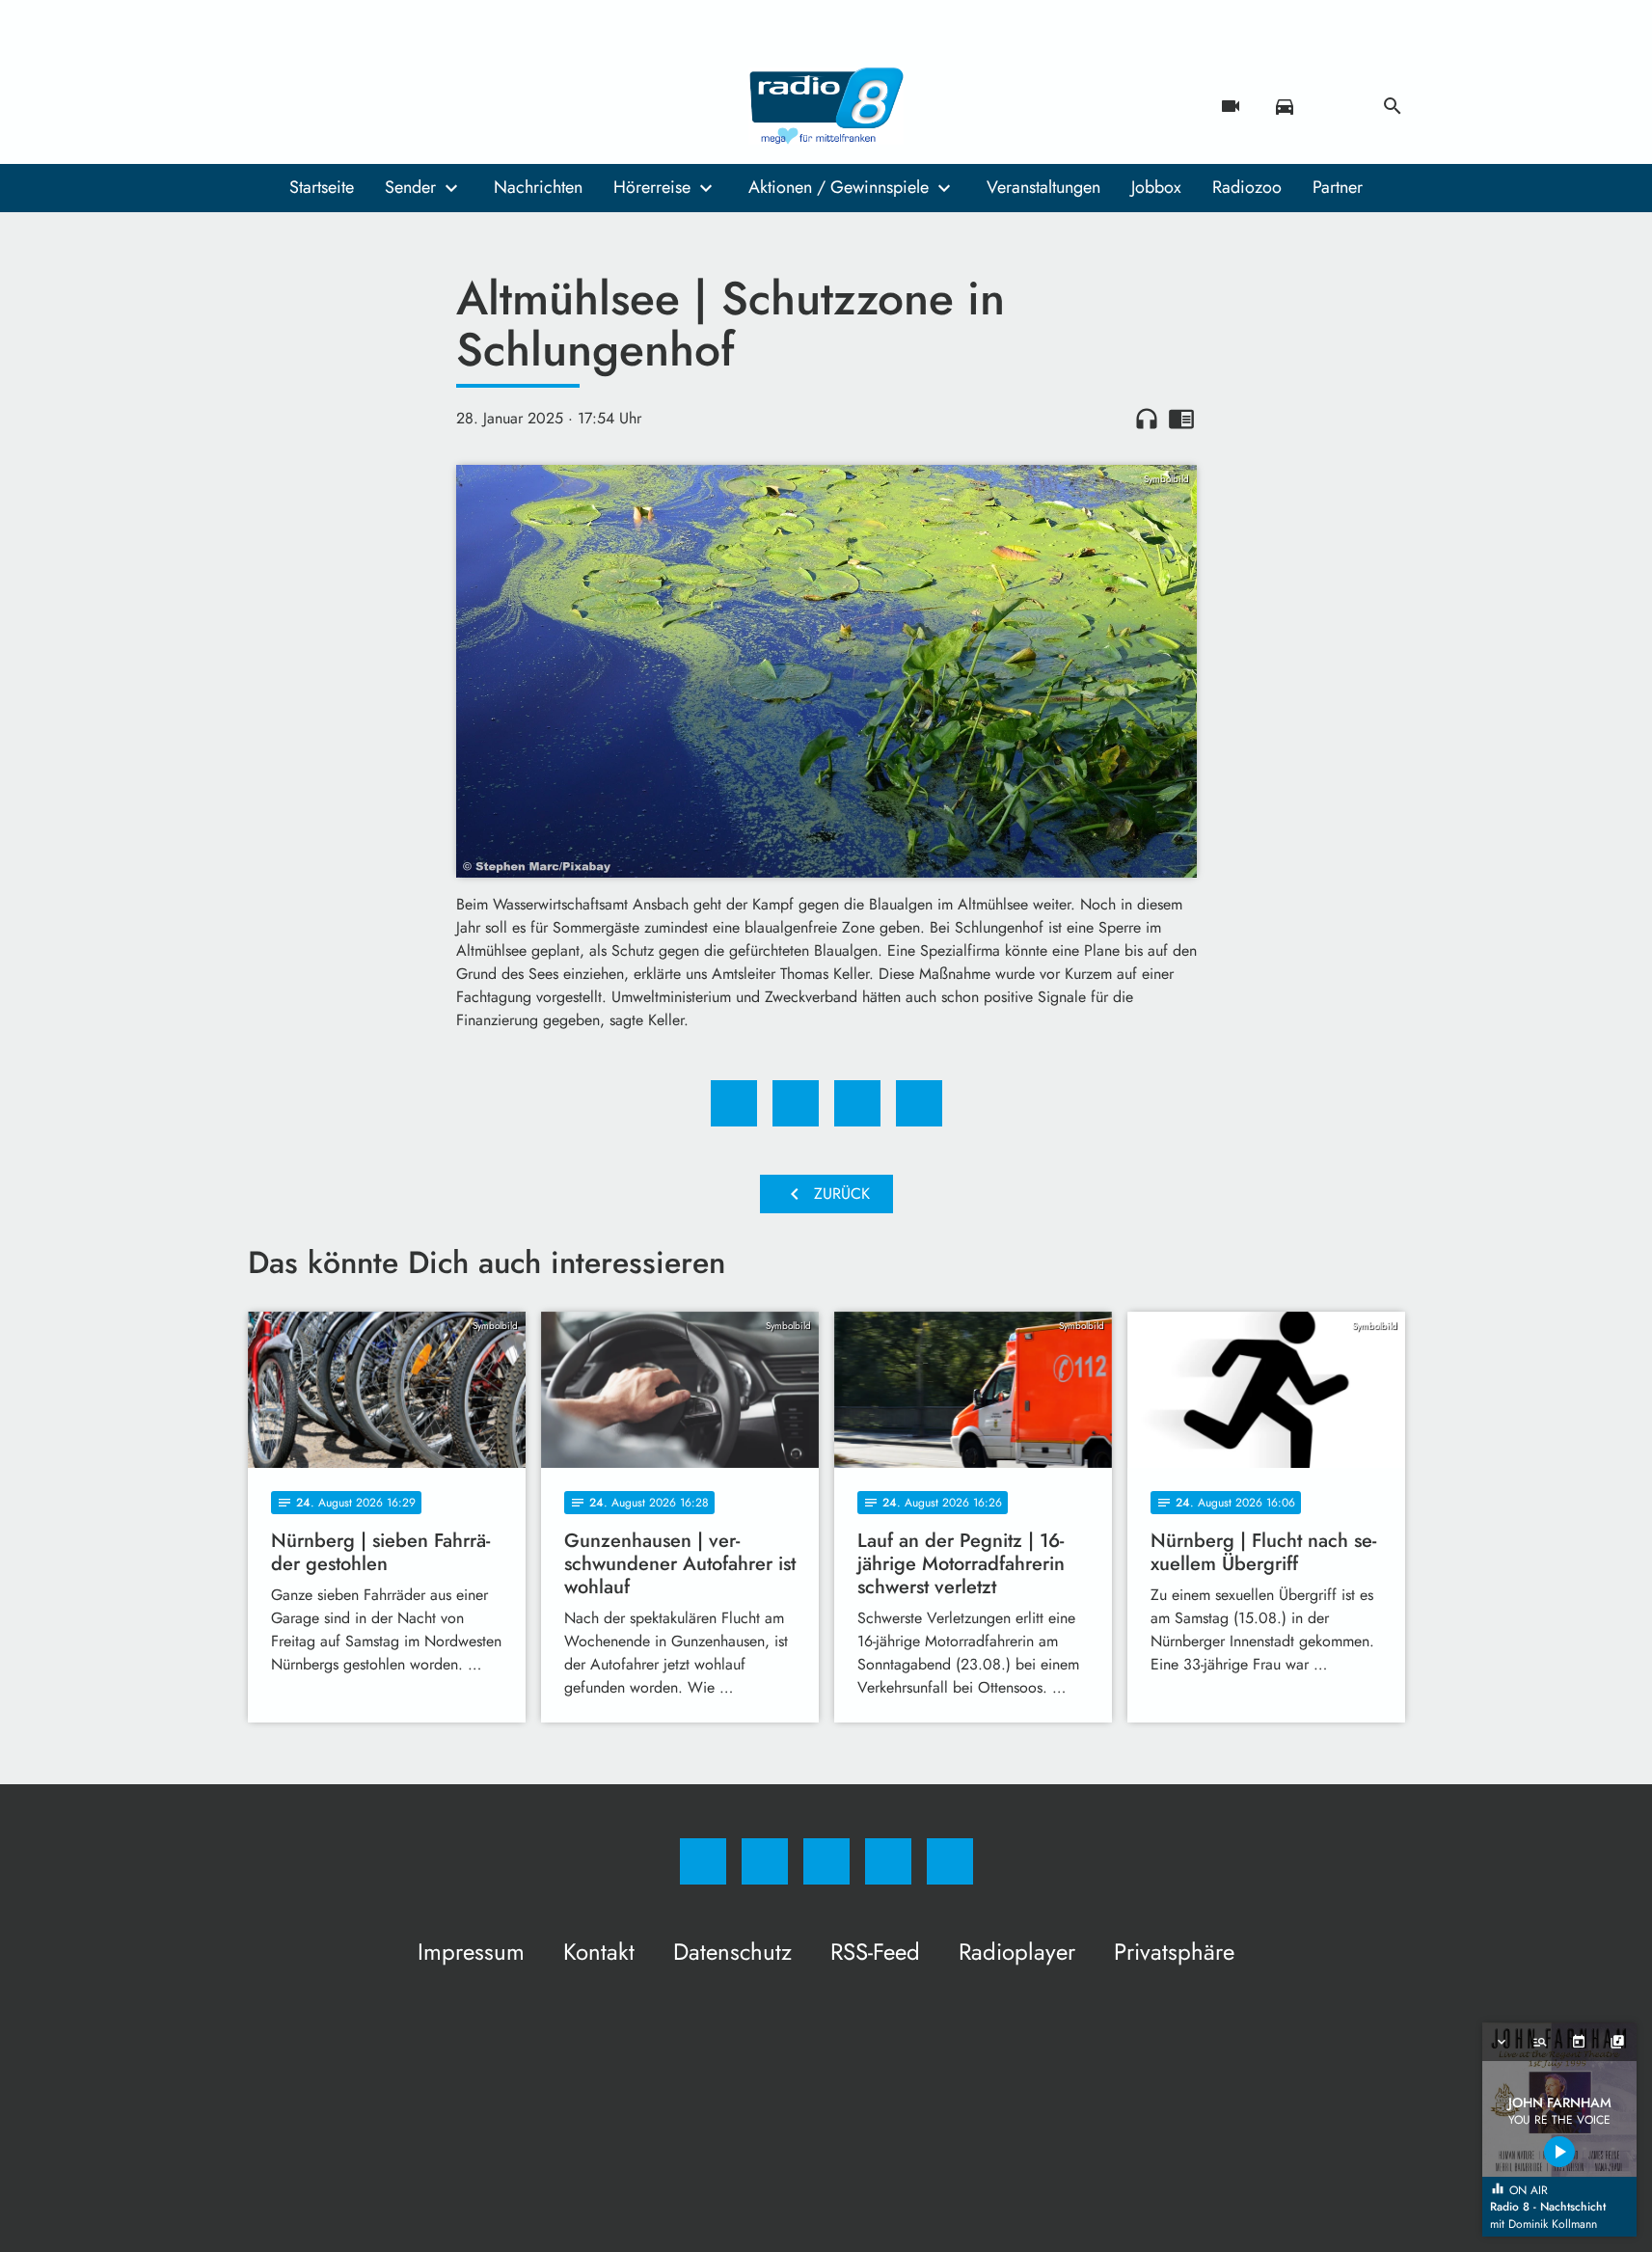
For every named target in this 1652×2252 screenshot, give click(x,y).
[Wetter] (1339, 106)
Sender (410, 187)
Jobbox (1156, 187)
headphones (1147, 419)
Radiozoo (1247, 187)
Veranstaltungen (1043, 187)
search (1393, 106)
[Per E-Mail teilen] (919, 1103)
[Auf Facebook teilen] (734, 1103)
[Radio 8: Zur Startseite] (826, 106)
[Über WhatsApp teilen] (857, 1103)
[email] (421, 106)
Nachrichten (538, 187)
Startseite (322, 187)
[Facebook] (267, 106)
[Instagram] (306, 106)
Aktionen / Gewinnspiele (839, 187)
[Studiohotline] (383, 106)
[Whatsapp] (344, 106)
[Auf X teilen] (796, 1103)
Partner (1338, 187)
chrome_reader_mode (1181, 419)
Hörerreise (652, 187)
